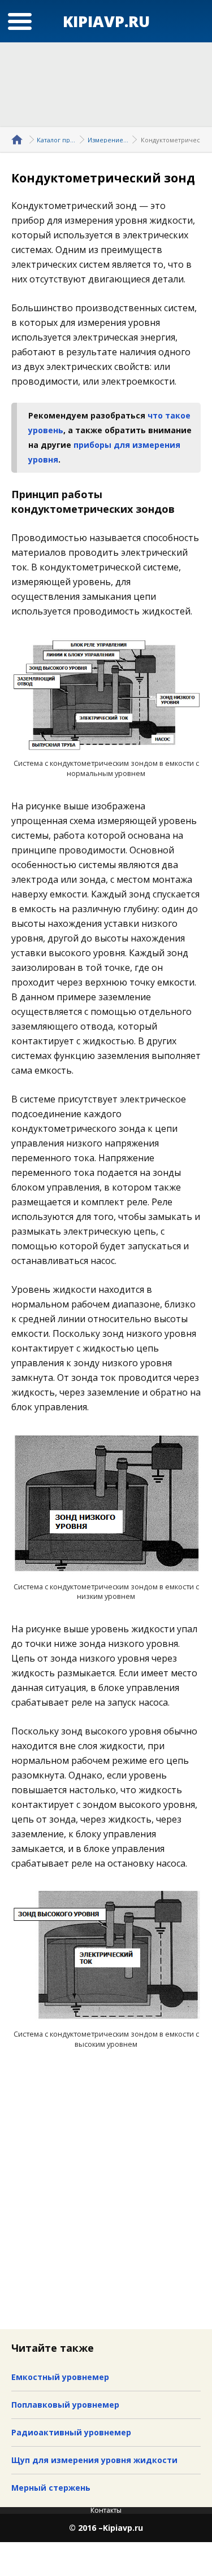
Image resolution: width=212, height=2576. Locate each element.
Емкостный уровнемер (60, 2377)
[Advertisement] (106, 85)
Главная (19, 140)
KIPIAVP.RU (106, 21)
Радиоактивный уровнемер (71, 2432)
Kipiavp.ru (123, 2528)
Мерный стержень (51, 2488)
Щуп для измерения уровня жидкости (94, 2460)
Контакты (106, 2510)
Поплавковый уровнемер (65, 2405)
